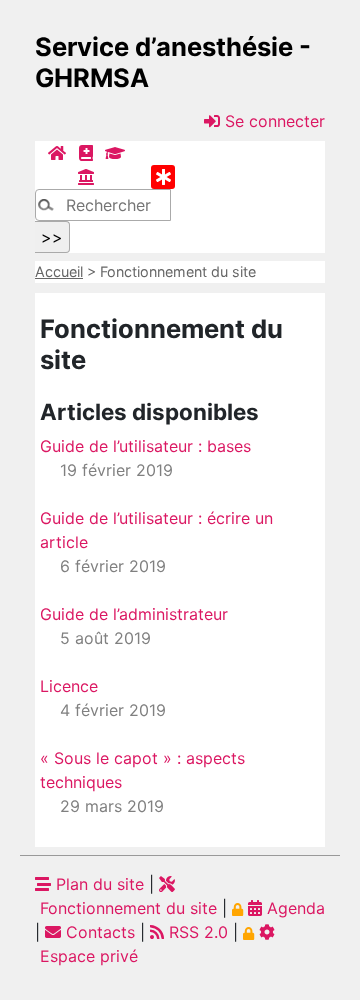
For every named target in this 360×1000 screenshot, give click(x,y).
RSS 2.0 (196, 932)
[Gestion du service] (86, 177)
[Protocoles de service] (86, 153)
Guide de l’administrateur (134, 614)
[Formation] (115, 153)
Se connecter (272, 121)
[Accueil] (57, 153)
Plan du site (97, 884)
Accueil (59, 271)
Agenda (293, 908)
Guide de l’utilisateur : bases (145, 446)
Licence (69, 686)
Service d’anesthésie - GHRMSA (173, 62)
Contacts (98, 932)
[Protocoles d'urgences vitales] (163, 177)
